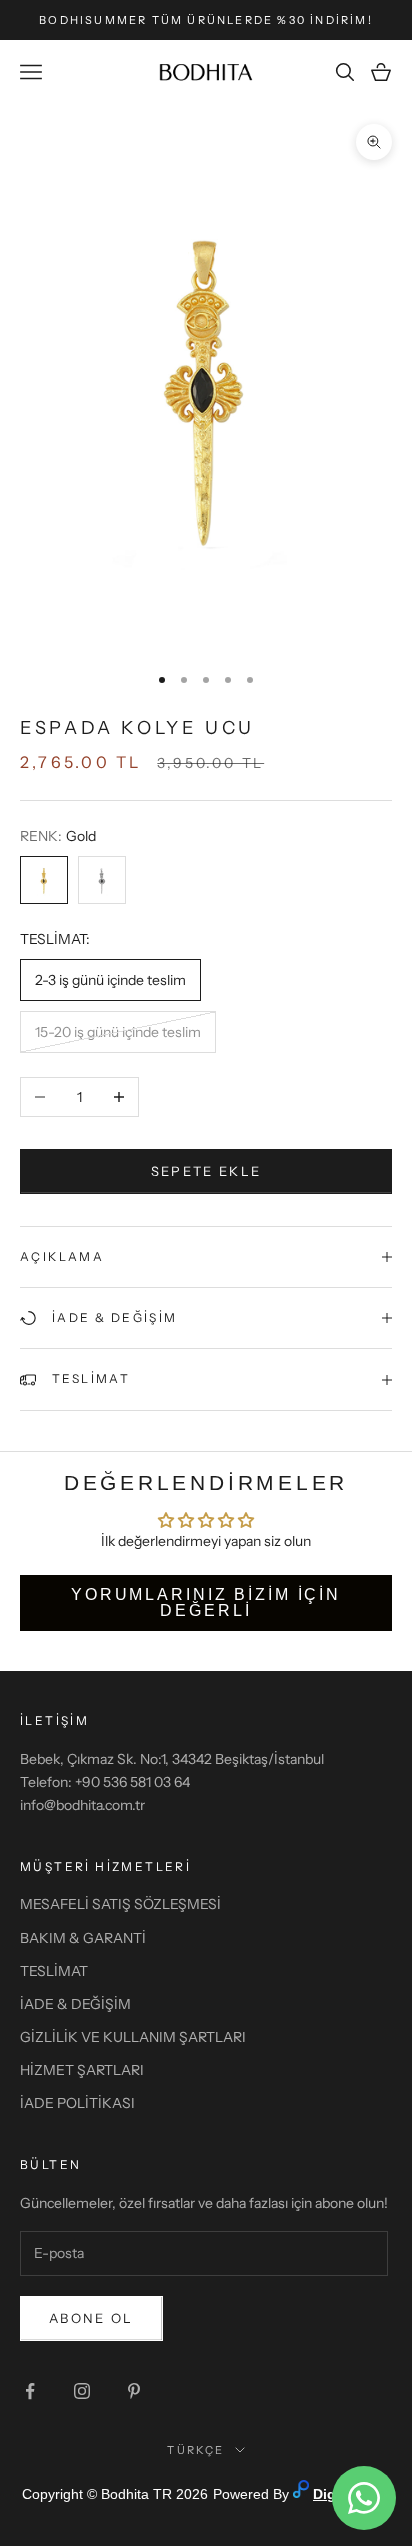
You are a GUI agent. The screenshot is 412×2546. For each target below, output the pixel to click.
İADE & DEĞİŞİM (75, 2004)
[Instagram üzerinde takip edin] (82, 2391)
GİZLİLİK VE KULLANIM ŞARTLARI (133, 2037)
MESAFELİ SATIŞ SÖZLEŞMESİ (120, 1904)
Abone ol (91, 2318)
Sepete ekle (206, 1171)
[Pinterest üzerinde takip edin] (134, 2391)
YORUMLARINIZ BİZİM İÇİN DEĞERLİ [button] (206, 1602)
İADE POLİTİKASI (77, 2103)
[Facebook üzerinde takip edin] (30, 2391)
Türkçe (195, 2450)
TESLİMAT (54, 1971)
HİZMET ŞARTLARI (82, 2070)
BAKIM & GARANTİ (83, 1938)
